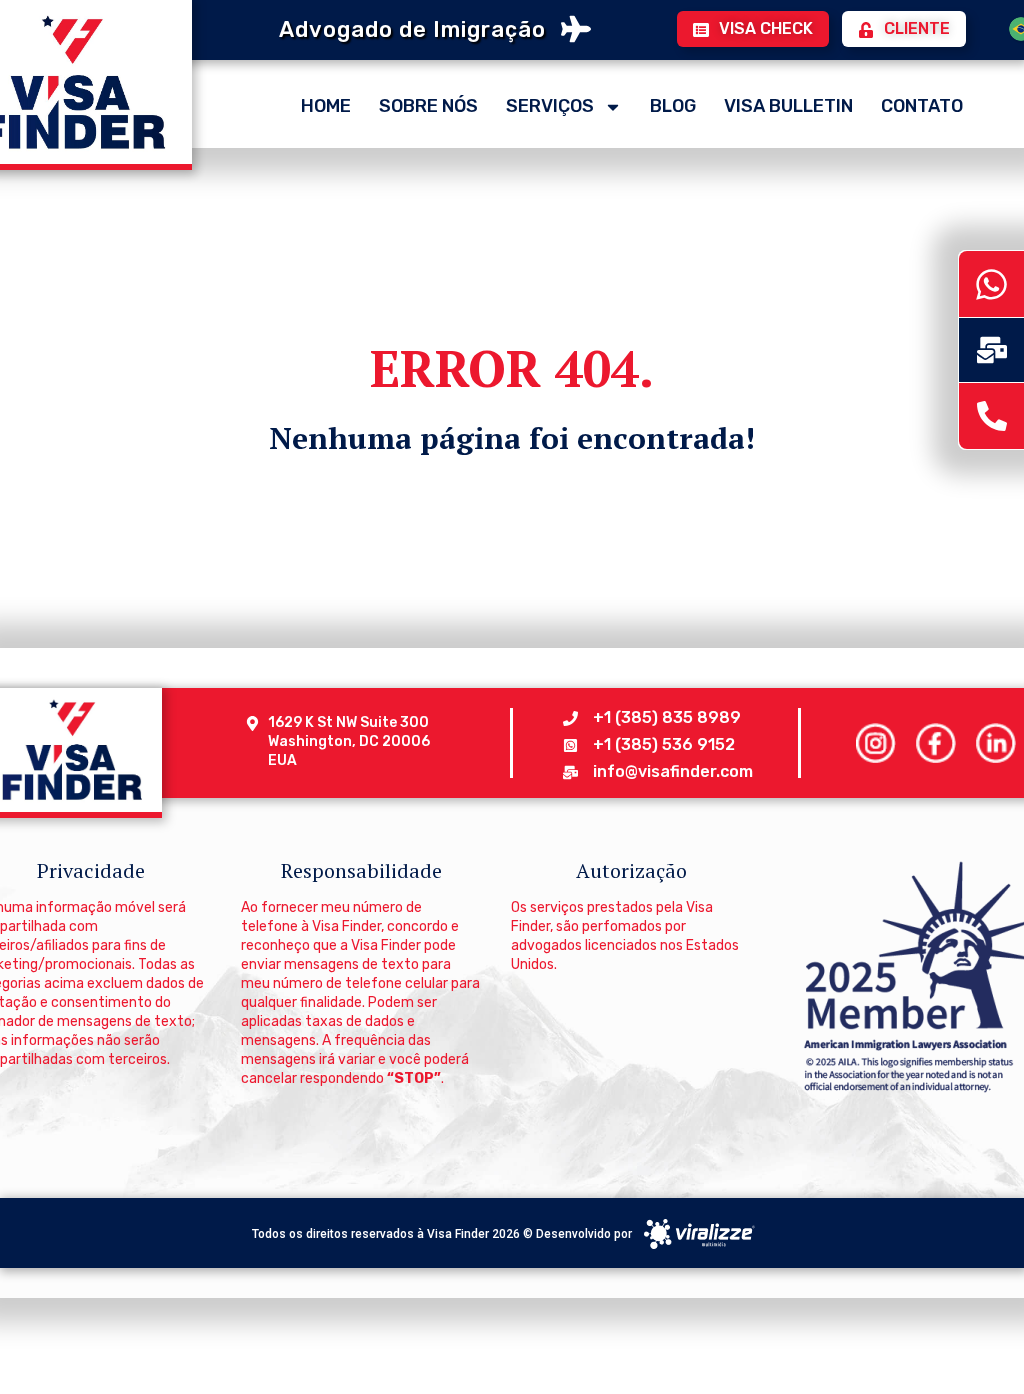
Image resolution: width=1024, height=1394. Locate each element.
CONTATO (922, 106)
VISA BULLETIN (788, 106)
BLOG (673, 106)
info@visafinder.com (673, 771)
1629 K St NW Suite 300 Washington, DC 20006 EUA (350, 741)
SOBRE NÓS (428, 106)
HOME (326, 106)
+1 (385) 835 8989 (667, 717)
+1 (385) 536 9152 (664, 744)
